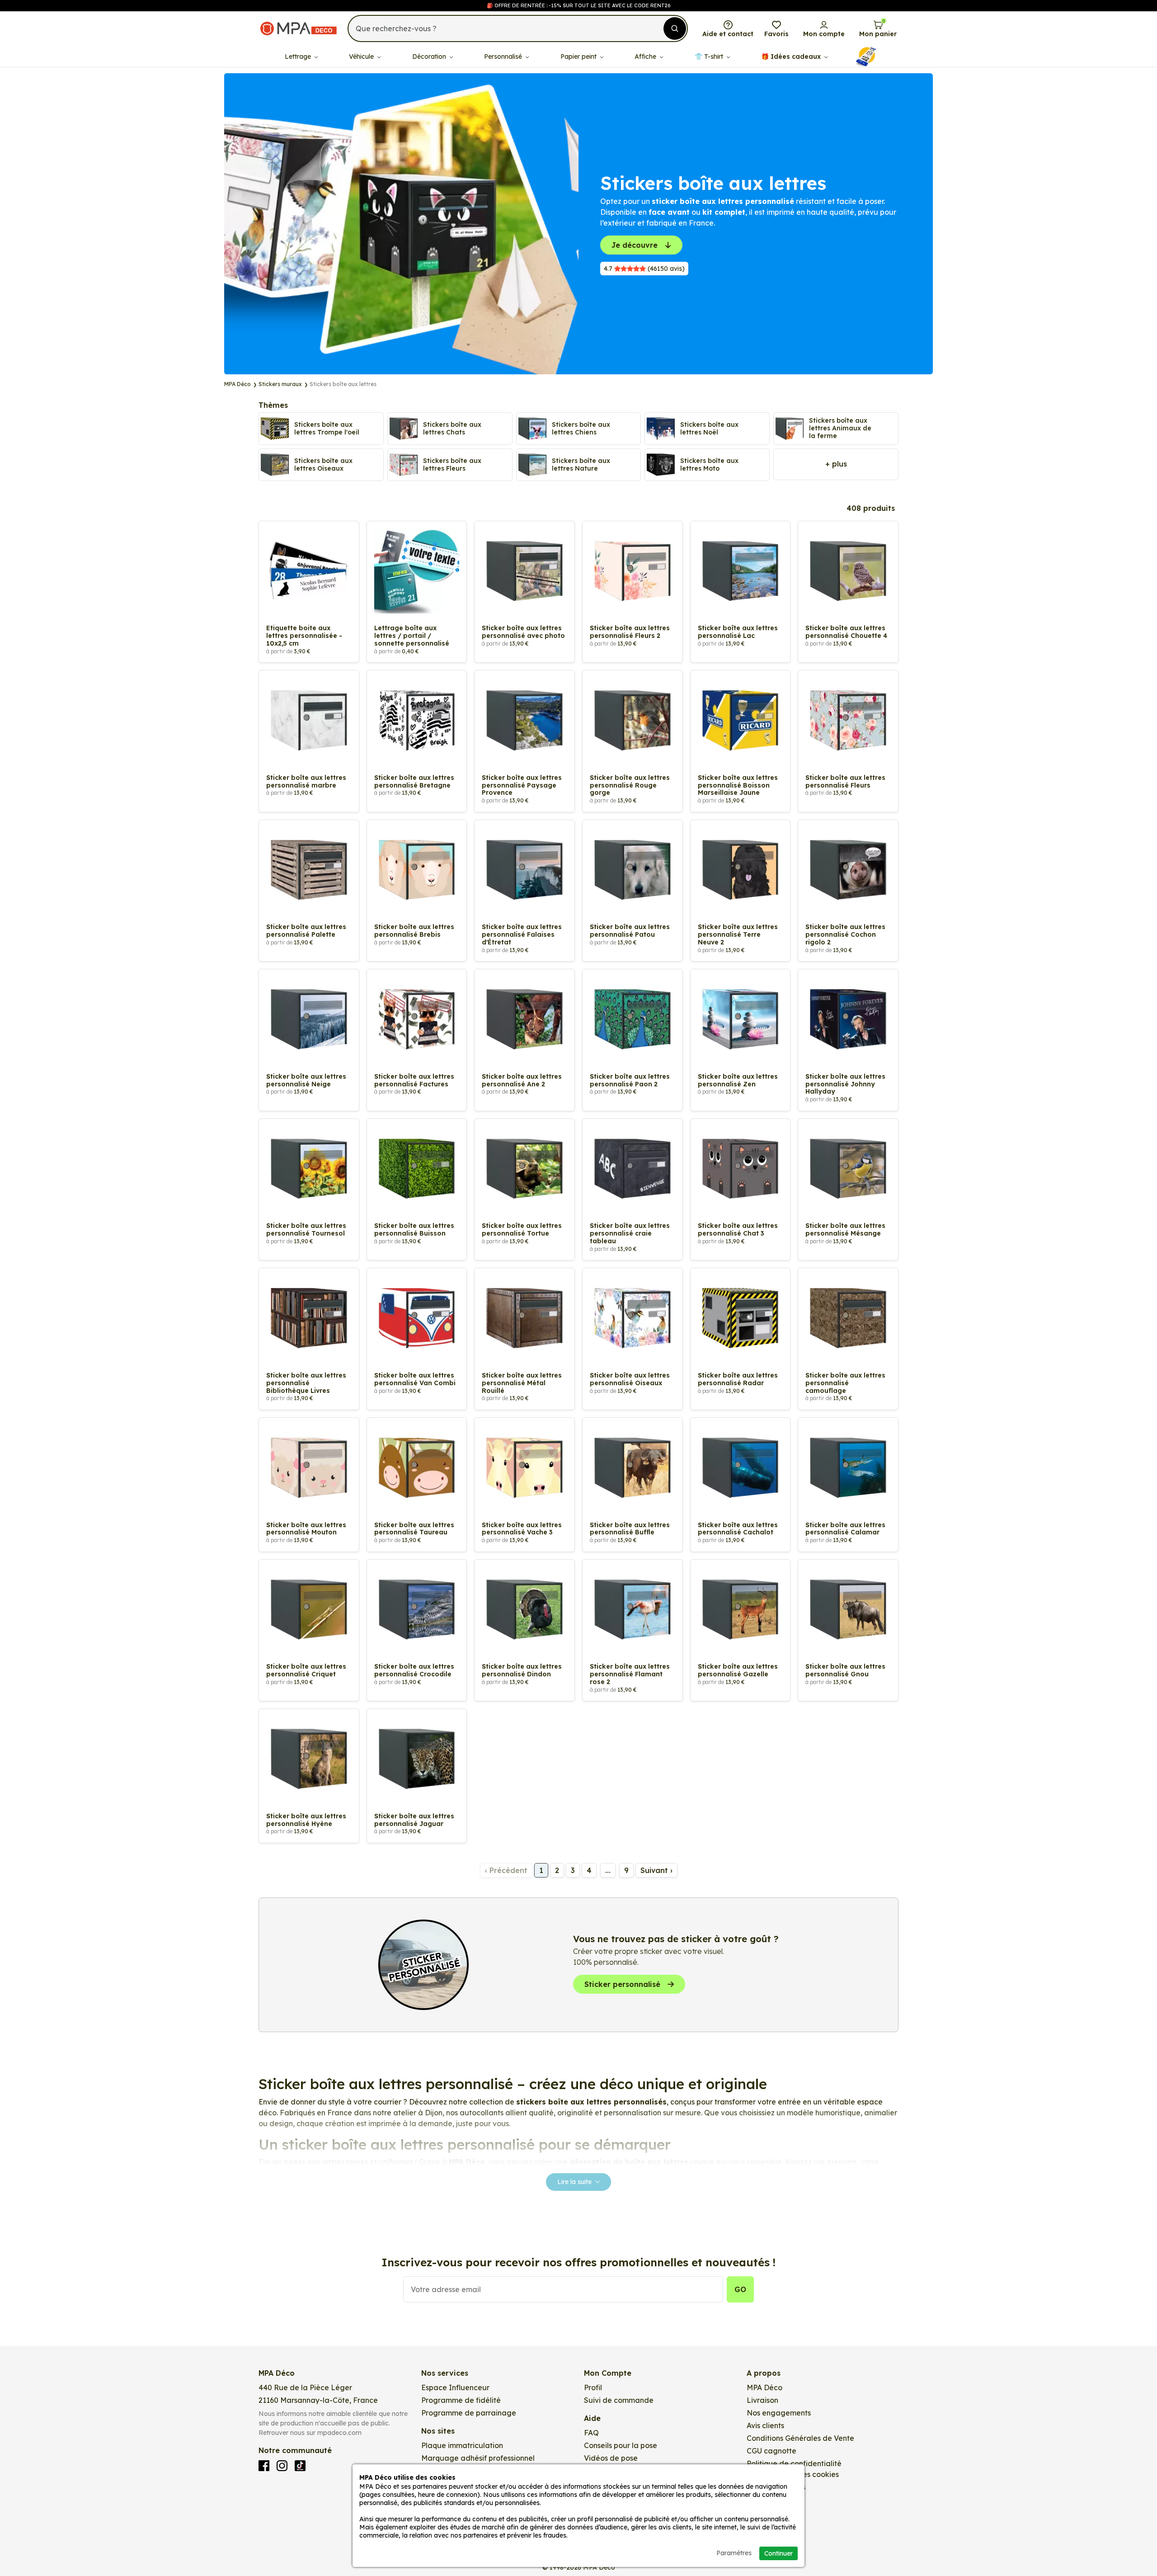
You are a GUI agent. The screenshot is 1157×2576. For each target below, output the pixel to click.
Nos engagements (779, 2413)
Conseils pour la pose (621, 2445)
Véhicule (362, 57)
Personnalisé (504, 57)
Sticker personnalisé (622, 1984)
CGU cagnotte (771, 2451)
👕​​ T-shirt (710, 57)
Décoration (430, 57)
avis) (644, 269)
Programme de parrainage (469, 2413)
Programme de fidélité (461, 2400)
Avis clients (765, 2425)
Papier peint (579, 57)
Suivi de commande (619, 2400)
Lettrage (299, 57)
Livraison (762, 2400)
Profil (593, 2387)
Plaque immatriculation (462, 2445)
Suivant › (656, 1870)
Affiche (646, 57)
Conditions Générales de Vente (800, 2438)
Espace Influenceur (455, 2387)
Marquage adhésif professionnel (478, 2458)
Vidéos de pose (611, 2458)
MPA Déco (764, 2387)
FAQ (591, 2433)
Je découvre (635, 245)
